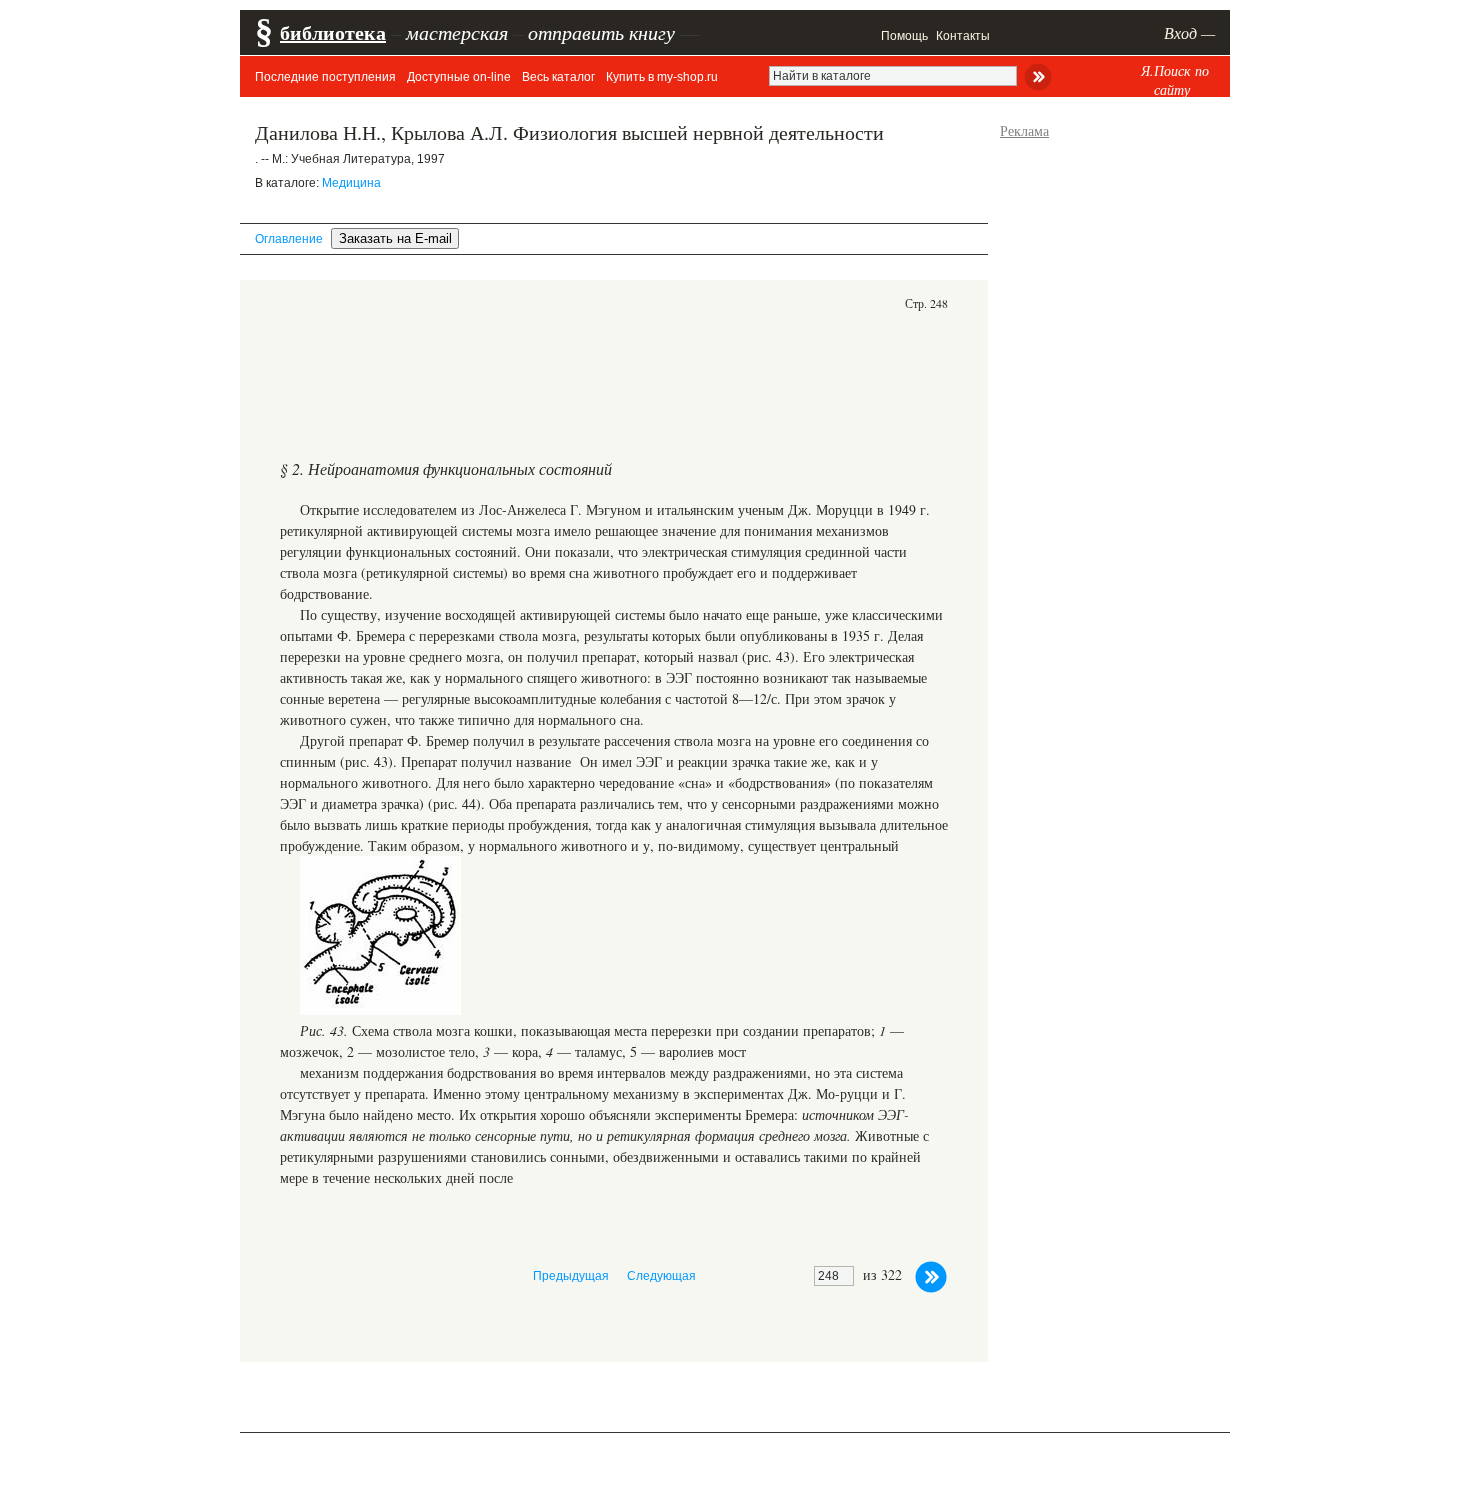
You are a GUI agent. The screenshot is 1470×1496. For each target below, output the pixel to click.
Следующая (661, 1276)
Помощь (904, 36)
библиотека (333, 32)
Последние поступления (325, 77)
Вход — (1189, 32)
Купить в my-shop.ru (662, 77)
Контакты (963, 36)
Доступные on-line (459, 77)
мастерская (457, 32)
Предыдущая (571, 1276)
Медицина (351, 183)
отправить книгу (601, 32)
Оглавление (289, 239)
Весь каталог (558, 77)
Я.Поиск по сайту (1175, 80)
